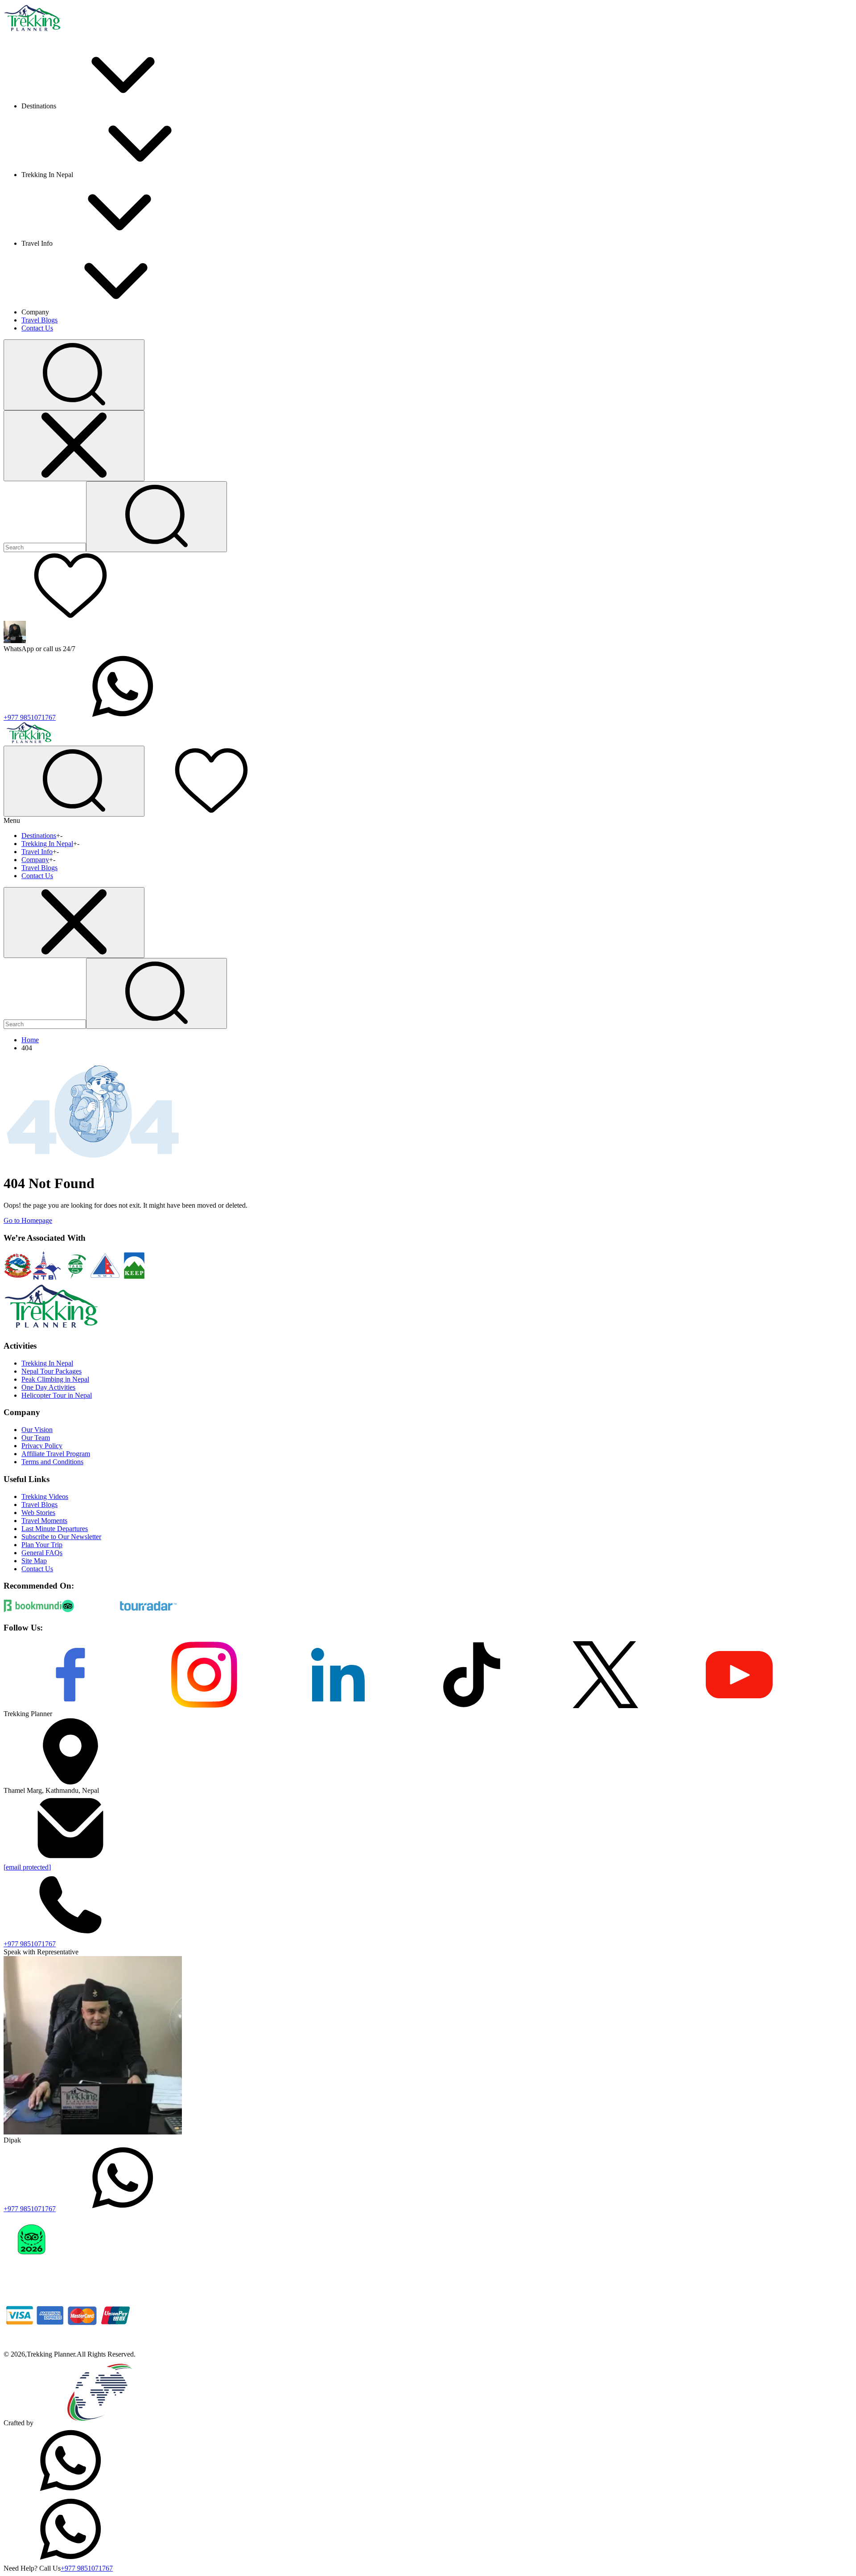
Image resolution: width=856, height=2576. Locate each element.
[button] (74, 375)
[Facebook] (70, 1706)
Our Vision (37, 1430)
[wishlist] (70, 617)
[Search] (156, 517)
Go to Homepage (28, 1220)
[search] (156, 993)
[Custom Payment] (70, 2346)
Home (30, 1040)
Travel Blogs (39, 320)
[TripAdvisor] (91, 1610)
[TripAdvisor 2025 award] (93, 2277)
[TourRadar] (148, 1610)
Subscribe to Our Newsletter (61, 1537)
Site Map (34, 1561)
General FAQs (42, 1553)
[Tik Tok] (472, 1706)
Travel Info (37, 852)
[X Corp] (605, 1706)
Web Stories (38, 1513)
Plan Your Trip (42, 1545)
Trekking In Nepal (47, 844)
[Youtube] (739, 1706)
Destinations (39, 836)
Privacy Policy (42, 1446)
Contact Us (37, 328)
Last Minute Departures (55, 1529)
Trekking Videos (45, 1496)
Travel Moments (44, 1521)
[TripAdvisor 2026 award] (31, 2277)
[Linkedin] (338, 1706)
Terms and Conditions (52, 1462)
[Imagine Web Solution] (100, 2423)
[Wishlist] (211, 811)
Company (35, 860)
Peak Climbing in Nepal (55, 1379)
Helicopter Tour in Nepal (57, 1395)
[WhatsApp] (70, 2491)
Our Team (36, 1438)
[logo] (51, 1328)
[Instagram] (204, 1706)
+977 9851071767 (30, 717)
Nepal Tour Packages (51, 1371)
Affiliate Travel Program (56, 1454)
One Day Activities (48, 1387)
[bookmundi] (33, 1610)
